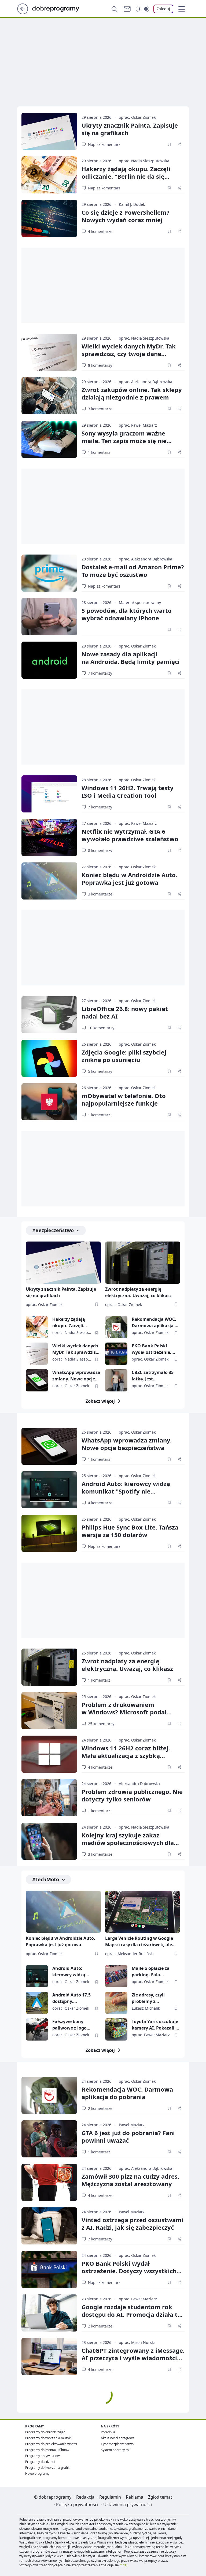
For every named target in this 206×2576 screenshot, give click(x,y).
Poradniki (108, 2432)
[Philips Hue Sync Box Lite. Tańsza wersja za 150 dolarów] (49, 1533)
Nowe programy (37, 2474)
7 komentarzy (100, 673)
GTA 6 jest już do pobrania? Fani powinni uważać (128, 2136)
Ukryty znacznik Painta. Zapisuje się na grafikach (130, 129)
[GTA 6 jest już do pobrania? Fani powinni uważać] (49, 2139)
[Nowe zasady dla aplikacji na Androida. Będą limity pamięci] (49, 660)
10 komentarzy (101, 1028)
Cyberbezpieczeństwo (117, 2444)
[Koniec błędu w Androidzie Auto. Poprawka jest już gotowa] (49, 881)
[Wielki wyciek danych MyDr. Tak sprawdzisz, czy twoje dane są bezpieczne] (49, 352)
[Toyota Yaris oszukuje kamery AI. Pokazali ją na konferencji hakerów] (116, 2029)
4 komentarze (100, 231)
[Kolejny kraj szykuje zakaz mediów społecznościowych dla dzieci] (49, 1841)
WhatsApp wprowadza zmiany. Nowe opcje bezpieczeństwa (76, 1376)
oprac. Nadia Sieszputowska (144, 161)
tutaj (124, 2565)
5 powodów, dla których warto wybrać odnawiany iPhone (127, 614)
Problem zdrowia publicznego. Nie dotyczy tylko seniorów (132, 1795)
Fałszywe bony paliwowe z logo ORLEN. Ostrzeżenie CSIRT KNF (73, 2025)
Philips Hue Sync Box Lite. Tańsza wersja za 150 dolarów (130, 1531)
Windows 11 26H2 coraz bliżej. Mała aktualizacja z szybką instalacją (126, 1755)
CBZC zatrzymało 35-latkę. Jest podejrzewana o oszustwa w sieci (153, 1376)
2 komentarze (100, 2108)
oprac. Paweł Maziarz (138, 425)
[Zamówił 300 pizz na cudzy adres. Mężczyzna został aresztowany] (49, 2182)
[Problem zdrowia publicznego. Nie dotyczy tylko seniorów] (49, 1798)
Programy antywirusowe (43, 2456)
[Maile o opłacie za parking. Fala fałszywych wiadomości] (116, 1976)
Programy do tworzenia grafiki (48, 2468)
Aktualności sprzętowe (118, 2438)
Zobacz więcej (100, 1401)
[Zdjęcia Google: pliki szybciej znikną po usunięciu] (49, 1058)
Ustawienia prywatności (128, 2505)
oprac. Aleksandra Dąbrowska (146, 382)
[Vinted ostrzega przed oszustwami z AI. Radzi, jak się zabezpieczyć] (49, 2226)
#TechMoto (46, 1879)
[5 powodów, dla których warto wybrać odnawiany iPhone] (49, 617)
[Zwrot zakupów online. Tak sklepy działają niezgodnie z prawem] (49, 396)
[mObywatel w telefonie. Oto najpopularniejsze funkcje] (49, 1102)
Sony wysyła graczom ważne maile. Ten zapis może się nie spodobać (124, 441)
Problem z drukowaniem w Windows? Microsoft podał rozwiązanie (124, 1712)
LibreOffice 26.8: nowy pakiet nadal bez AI (125, 1012)
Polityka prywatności (77, 2505)
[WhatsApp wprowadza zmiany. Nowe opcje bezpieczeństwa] (37, 1380)
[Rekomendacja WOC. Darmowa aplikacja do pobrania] (116, 1327)
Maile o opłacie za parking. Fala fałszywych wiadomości (151, 1972)
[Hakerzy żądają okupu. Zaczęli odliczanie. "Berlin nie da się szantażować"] (49, 175)
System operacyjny (115, 2450)
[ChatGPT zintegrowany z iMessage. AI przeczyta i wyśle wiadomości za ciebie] (49, 2356)
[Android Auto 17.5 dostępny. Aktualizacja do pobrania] (37, 2003)
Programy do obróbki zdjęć (45, 2432)
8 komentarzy (100, 365)
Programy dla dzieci (40, 2462)
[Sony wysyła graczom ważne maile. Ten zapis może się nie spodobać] (49, 439)
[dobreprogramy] (60, 8)
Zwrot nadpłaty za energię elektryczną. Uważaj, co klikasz (138, 1292)
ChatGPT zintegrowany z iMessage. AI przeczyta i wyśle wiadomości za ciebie (133, 2358)
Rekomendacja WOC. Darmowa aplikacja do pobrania (156, 1323)
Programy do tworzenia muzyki (48, 2438)
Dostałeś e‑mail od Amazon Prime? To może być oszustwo (133, 571)
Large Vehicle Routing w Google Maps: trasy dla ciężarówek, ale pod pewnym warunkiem (139, 1942)
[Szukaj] (114, 9)
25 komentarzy (101, 1724)
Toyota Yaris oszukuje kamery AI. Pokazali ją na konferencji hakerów (156, 2025)
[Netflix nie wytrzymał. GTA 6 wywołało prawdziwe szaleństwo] (49, 837)
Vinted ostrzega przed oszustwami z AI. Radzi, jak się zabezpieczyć (133, 2224)
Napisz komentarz (104, 144)
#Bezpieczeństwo (53, 1230)
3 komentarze (100, 409)
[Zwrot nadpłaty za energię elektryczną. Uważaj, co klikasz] (143, 1263)
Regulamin (110, 2497)
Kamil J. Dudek (132, 204)
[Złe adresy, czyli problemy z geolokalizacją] (116, 2003)
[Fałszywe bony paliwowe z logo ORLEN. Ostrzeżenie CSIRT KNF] (37, 2029)
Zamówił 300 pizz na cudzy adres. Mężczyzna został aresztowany (130, 2180)
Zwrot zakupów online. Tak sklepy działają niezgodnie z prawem (132, 393)
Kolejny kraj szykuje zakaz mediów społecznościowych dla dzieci (128, 1843)
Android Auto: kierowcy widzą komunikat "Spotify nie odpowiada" (126, 1491)
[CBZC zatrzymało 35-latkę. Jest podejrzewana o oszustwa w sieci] (116, 1380)
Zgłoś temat (160, 2497)
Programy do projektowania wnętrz (51, 2444)
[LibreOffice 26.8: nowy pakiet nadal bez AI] (49, 1015)
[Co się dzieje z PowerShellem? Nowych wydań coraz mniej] (49, 218)
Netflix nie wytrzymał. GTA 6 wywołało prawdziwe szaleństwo (130, 835)
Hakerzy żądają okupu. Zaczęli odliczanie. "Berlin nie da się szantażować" (126, 176)
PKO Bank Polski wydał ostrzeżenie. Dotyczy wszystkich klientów (152, 1349)
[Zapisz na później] (169, 144)
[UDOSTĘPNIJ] (179, 144)
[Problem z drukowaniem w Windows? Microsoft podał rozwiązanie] (49, 1711)
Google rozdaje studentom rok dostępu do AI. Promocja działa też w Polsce (133, 2314)
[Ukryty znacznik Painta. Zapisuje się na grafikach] (49, 131)
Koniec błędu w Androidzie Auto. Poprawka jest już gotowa (129, 879)
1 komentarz (99, 452)
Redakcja (85, 2497)
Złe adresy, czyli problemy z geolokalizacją (148, 1998)
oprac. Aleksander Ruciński (129, 1954)
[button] (182, 9)
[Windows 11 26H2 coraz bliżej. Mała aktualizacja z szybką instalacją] (49, 1754)
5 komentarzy (100, 1071)
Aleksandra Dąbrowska (139, 1784)
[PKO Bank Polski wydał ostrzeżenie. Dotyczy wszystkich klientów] (116, 1354)
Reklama (135, 2497)
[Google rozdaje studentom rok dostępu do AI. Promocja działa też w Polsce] (49, 2313)
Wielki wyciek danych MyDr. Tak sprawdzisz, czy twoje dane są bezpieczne (129, 354)
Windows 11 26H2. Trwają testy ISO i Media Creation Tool (128, 791)
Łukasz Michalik (146, 2008)
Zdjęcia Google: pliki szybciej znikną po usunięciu (124, 1056)
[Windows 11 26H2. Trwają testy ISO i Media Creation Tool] (49, 794)
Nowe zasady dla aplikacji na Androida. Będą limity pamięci (131, 658)
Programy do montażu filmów (47, 2450)
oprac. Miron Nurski (137, 2342)
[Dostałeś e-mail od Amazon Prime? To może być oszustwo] (49, 573)
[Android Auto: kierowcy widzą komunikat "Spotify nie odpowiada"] (49, 1490)
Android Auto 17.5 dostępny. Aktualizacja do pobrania (71, 1998)
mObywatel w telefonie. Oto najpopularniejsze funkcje (124, 1099)
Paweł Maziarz (132, 2125)
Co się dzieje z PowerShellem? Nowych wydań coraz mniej (126, 216)
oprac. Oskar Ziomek (137, 117)
